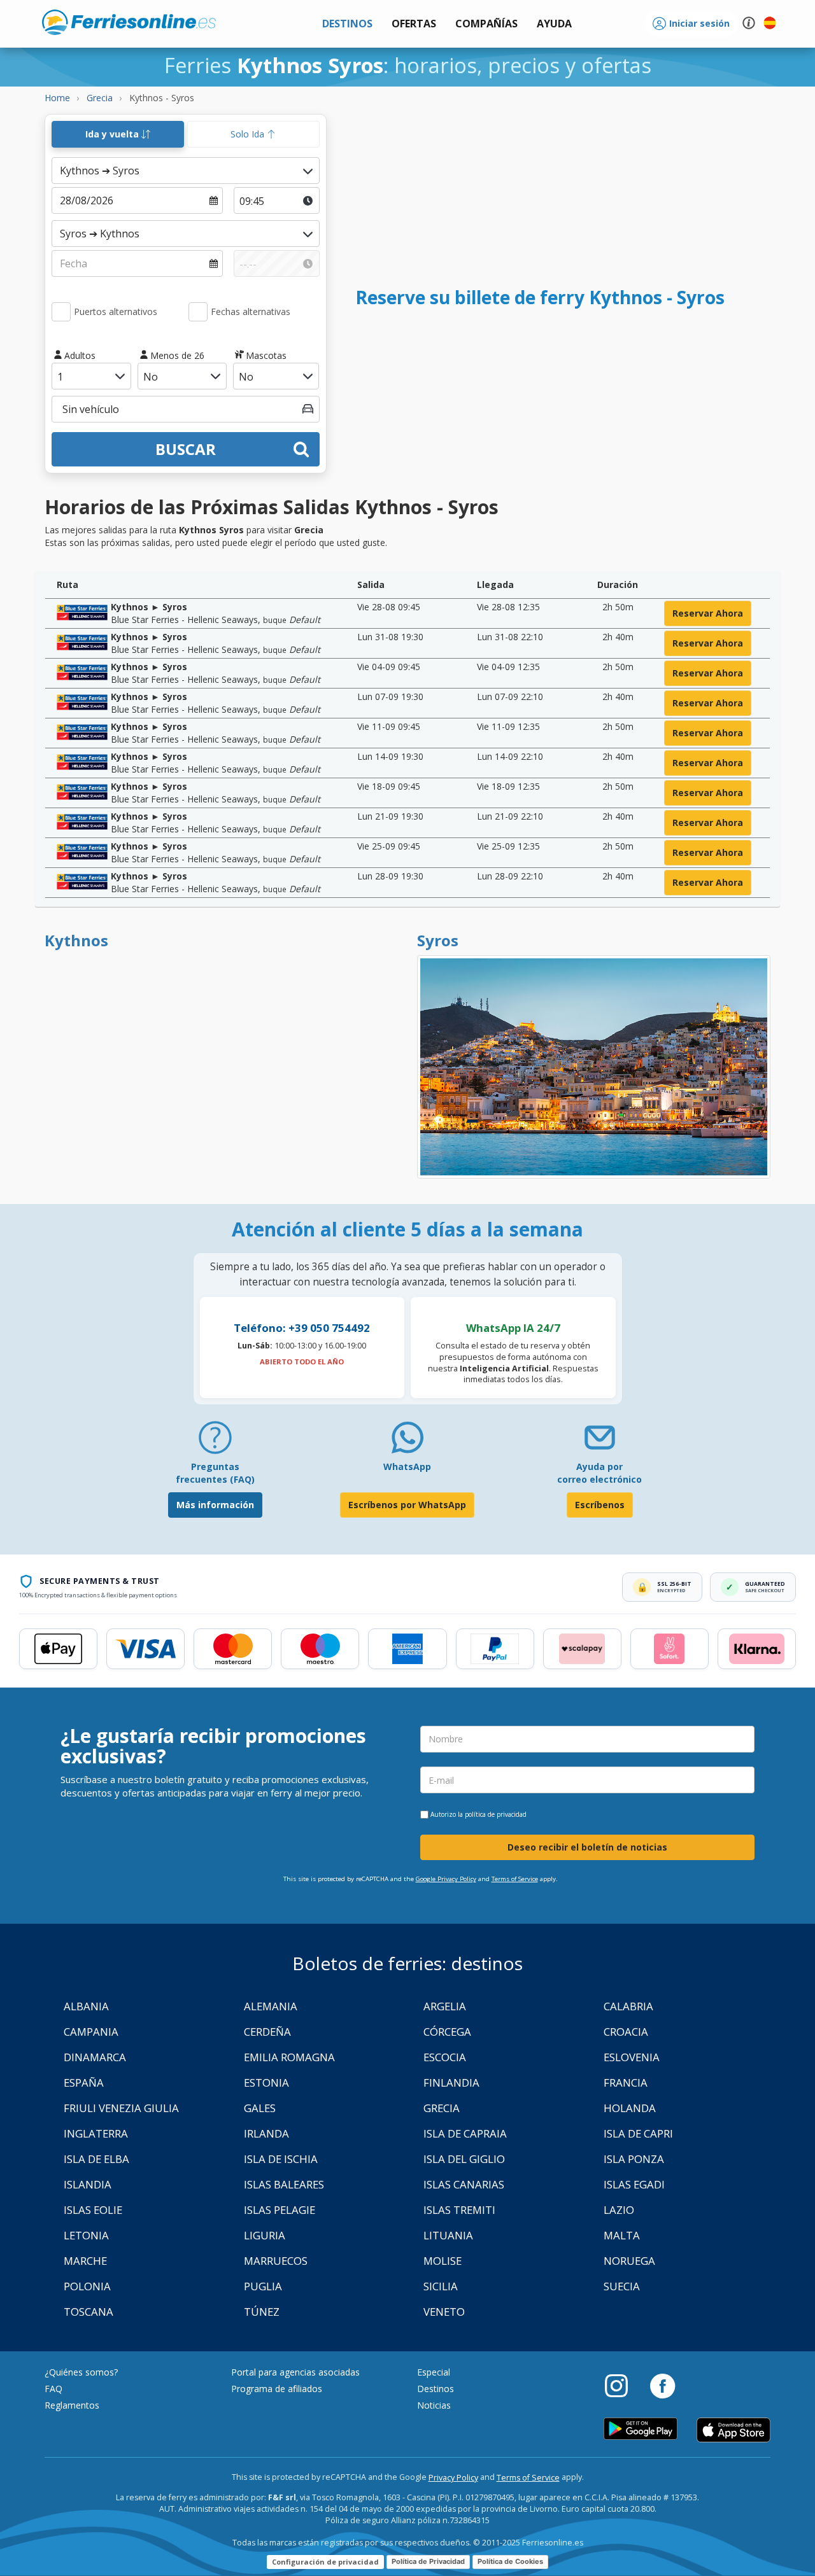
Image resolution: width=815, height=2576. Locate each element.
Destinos (436, 2389)
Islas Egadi (634, 2184)
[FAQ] (215, 1442)
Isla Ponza (634, 2159)
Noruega (629, 2261)
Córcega (447, 2032)
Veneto (444, 2312)
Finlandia (451, 2082)
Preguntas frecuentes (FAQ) (215, 1473)
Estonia (266, 2082)
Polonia (87, 2286)
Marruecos (276, 2261)
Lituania (448, 2235)
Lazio (619, 2210)
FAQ (53, 2389)
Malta (622, 2235)
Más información (215, 1505)
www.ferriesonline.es (129, 22)
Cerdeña (267, 2032)
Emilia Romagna (289, 2057)
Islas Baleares (284, 2184)
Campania (91, 2032)
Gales (260, 2108)
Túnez (262, 2312)
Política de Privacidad (428, 2561)
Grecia (442, 2108)
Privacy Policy (453, 2478)
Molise (443, 2261)
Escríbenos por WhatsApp (407, 1505)
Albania (86, 2006)
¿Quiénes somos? (81, 2372)
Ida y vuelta (113, 134)
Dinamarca (95, 2057)
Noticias (434, 2405)
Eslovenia (632, 2057)
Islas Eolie (93, 2210)
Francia (626, 2082)
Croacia (626, 2032)
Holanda (630, 2108)
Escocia (445, 2057)
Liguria (265, 2235)
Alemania (271, 2006)
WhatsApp (407, 1466)
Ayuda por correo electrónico (599, 1473)
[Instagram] (623, 2385)
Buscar (186, 449)
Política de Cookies (510, 2561)
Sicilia (441, 2286)
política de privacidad (496, 1814)
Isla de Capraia (465, 2133)
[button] (554, 24)
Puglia (263, 2286)
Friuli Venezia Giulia (121, 2108)
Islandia (88, 2184)
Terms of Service (515, 1879)
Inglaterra (96, 2133)
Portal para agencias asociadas (295, 2372)
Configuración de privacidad (325, 2562)
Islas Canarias (464, 2184)
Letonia (86, 2235)
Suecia (622, 2286)
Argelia (445, 2006)
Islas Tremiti (459, 2210)
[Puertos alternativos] (61, 312)
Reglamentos (72, 2405)
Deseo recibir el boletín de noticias (587, 1847)
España (84, 2082)
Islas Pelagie (280, 2210)
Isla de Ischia (281, 2159)
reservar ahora (708, 613)
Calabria (628, 2006)
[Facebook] (663, 2385)
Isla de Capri (638, 2133)
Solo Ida (249, 134)
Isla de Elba (96, 2159)
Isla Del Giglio (464, 2159)
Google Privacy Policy (446, 1879)
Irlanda (266, 2133)
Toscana (89, 2312)
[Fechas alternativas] (198, 312)
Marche (85, 2261)
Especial (434, 2372)
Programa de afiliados (277, 2389)
